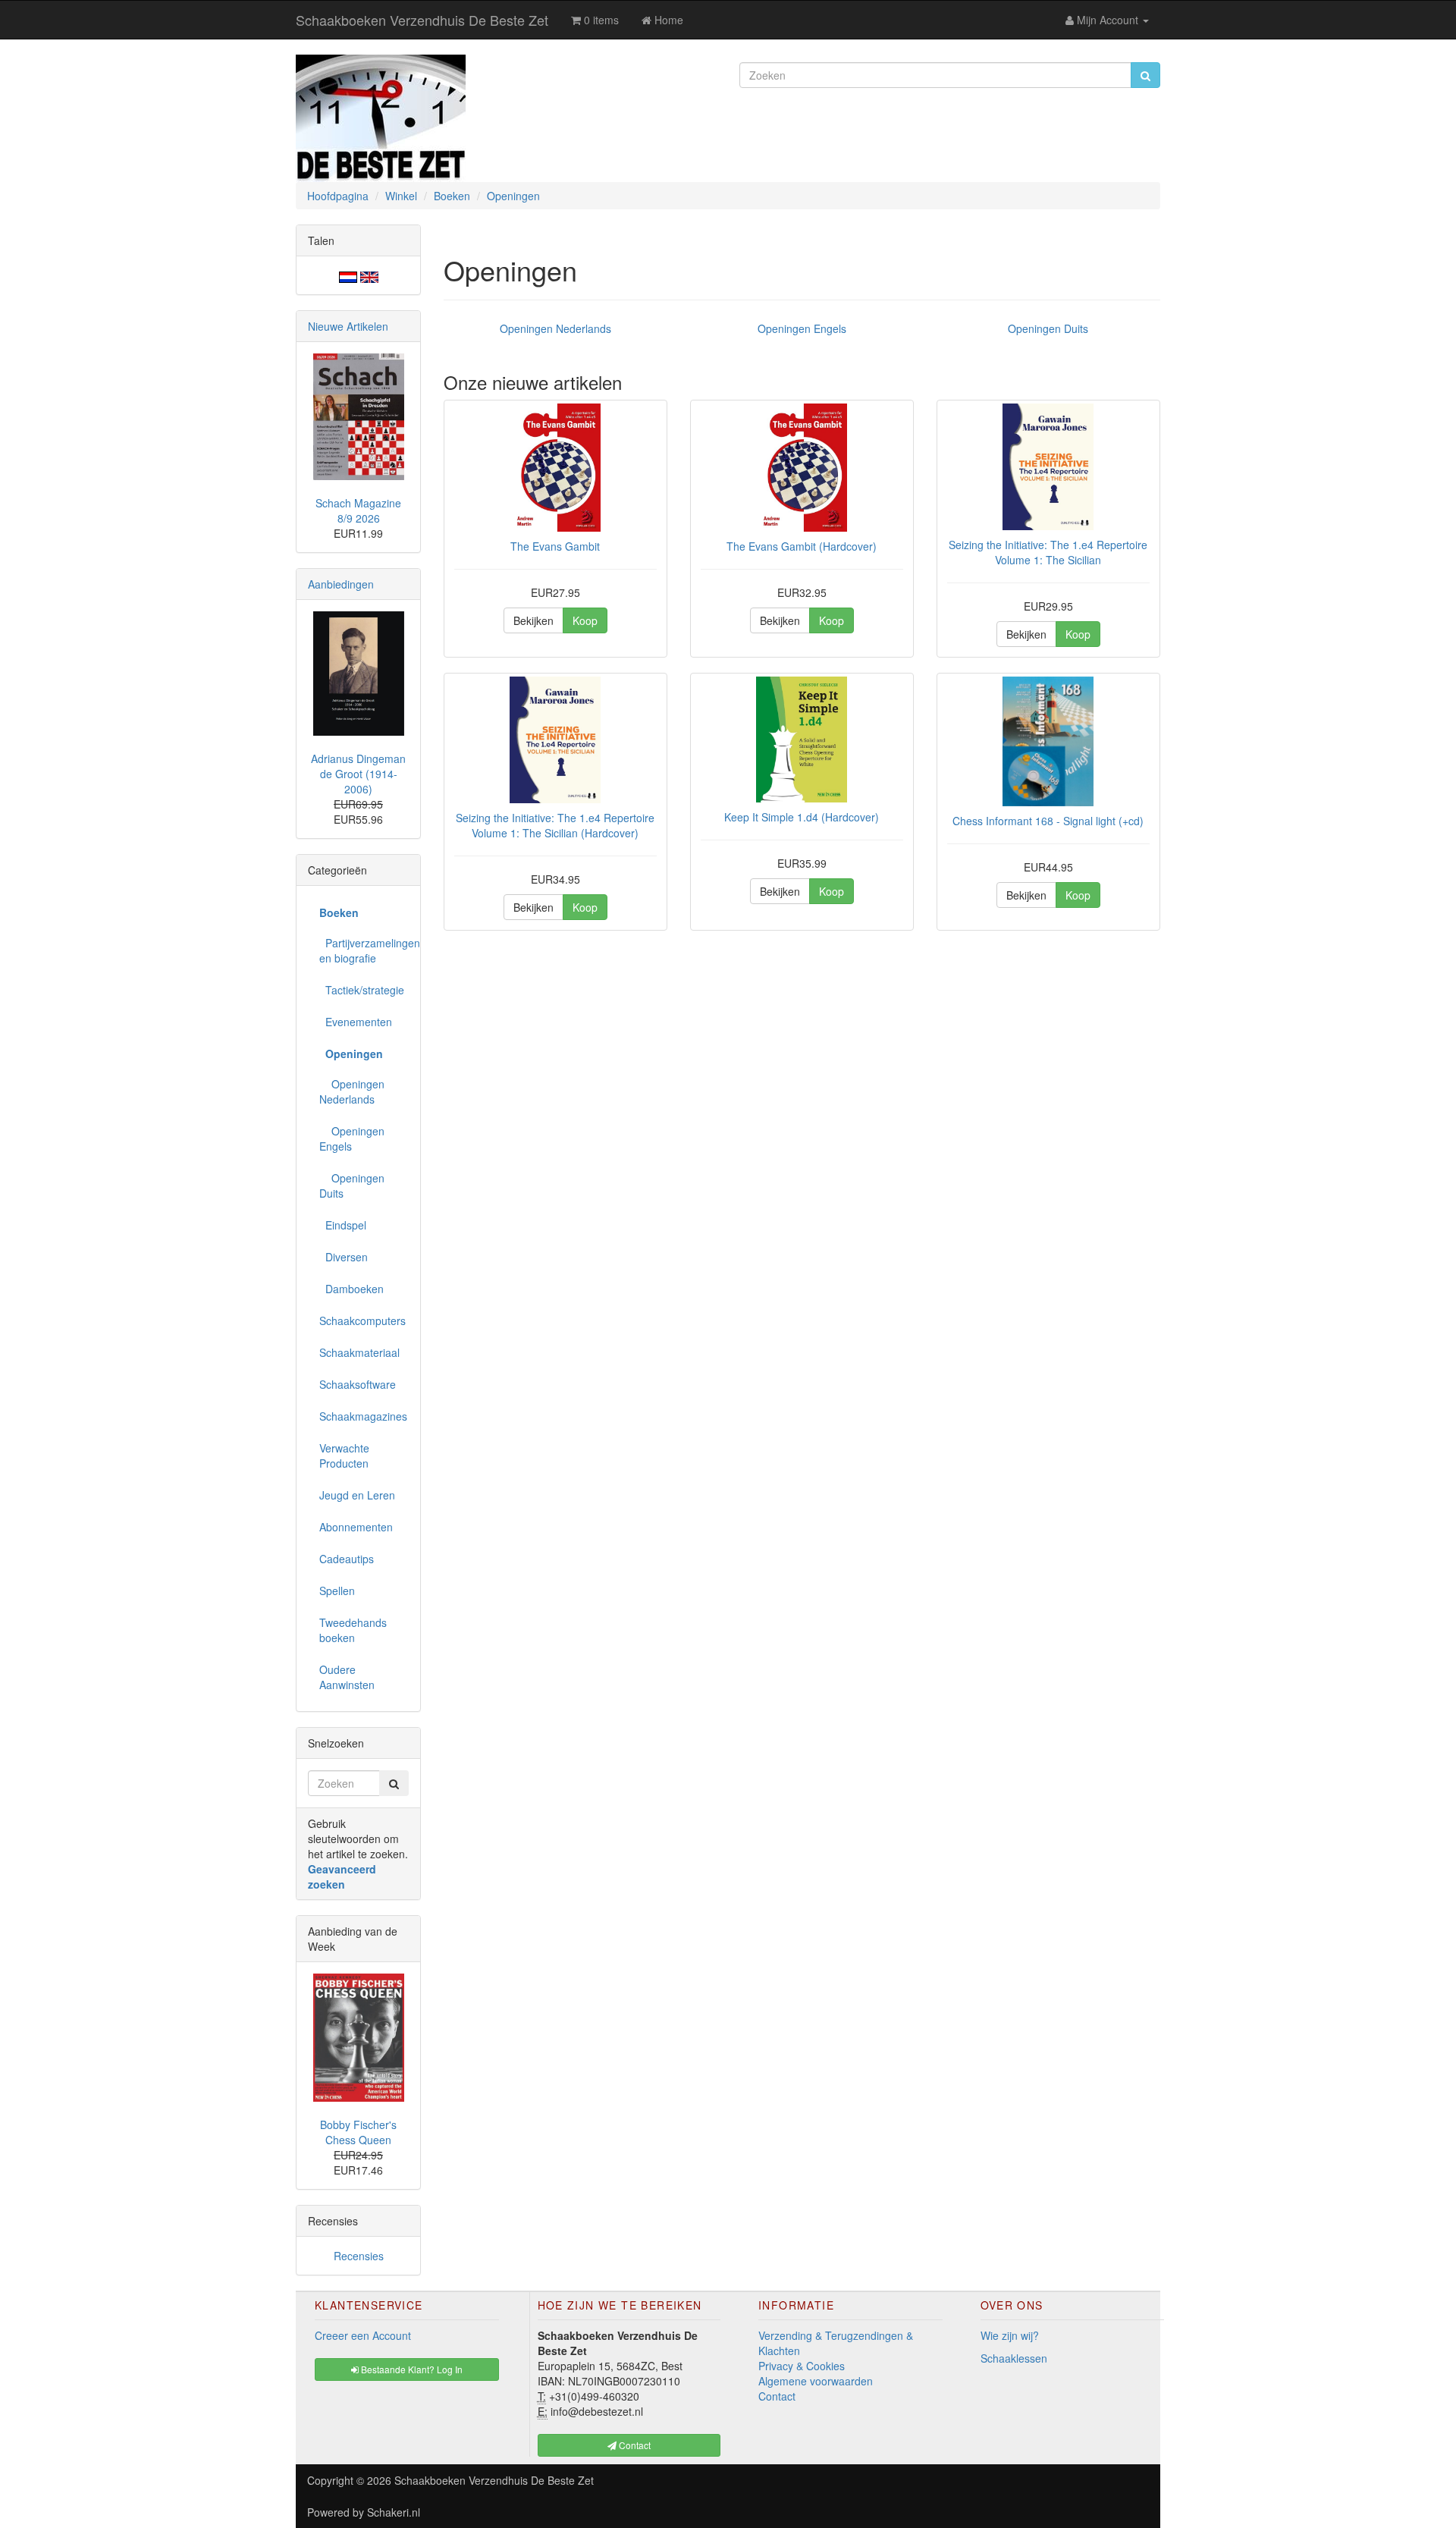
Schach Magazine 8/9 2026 (358, 510)
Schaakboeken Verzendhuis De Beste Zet (422, 20)
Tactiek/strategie (362, 990)
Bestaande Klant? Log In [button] (411, 2369)
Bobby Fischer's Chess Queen (358, 2132)
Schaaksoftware (358, 1384)
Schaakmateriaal (359, 1352)
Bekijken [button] (533, 620)
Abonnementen (356, 1527)
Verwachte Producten (344, 1456)
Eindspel (343, 1225)
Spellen (337, 1591)
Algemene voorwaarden (816, 2381)
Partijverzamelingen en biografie (364, 950)
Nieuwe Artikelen (348, 326)
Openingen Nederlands (555, 328)
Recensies (359, 2256)
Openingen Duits (1048, 328)
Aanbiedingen (341, 584)
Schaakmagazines (363, 1416)
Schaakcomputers (362, 1321)
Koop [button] (585, 620)
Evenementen (356, 1022)
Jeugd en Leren (357, 1495)
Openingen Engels (802, 328)
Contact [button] (634, 2445)
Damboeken (351, 1289)
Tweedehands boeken (353, 1630)
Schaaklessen (1014, 2358)
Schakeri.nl (394, 2512)
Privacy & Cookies (802, 2366)
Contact (777, 2396)
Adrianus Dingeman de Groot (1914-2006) (358, 774)
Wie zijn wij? (1010, 2335)
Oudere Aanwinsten (347, 1677)
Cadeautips (347, 1559)
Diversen (344, 1257)
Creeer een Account (363, 2335)
